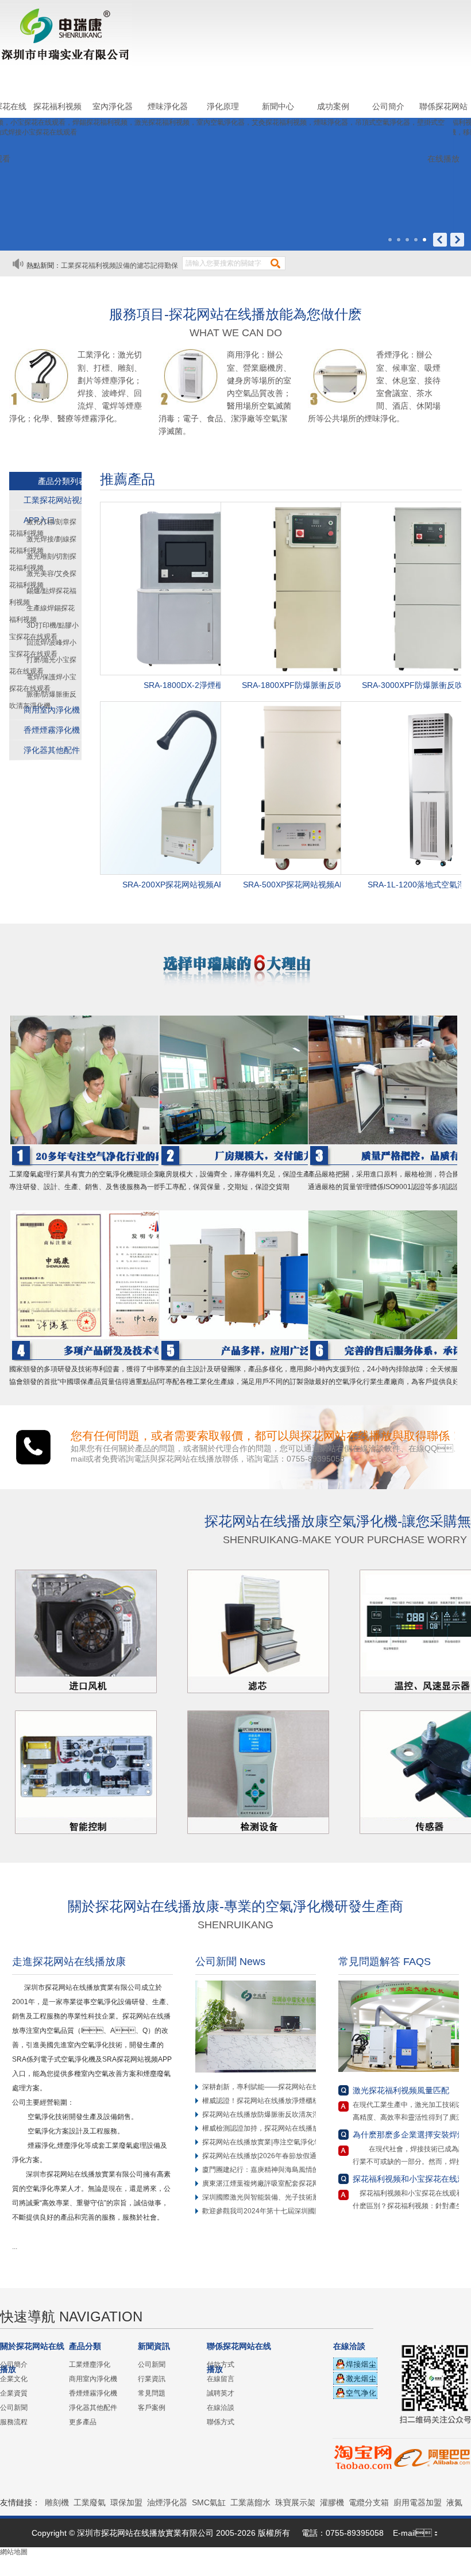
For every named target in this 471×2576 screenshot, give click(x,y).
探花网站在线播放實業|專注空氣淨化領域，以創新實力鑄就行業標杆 (306, 2142)
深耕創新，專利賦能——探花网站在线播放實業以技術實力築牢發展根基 (312, 2087)
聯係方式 (221, 2422)
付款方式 (221, 2364)
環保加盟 (126, 2502)
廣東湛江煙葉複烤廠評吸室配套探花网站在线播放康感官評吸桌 (299, 2183)
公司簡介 (388, 106)
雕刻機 (57, 2502)
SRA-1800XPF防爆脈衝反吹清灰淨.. (307, 685)
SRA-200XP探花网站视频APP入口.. (186, 885)
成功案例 (333, 106)
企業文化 (14, 2379)
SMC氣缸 (209, 2502)
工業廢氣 (90, 2502)
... (18, 2247)
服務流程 (14, 2422)
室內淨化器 (113, 106)
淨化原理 (223, 106)
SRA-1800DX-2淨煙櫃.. (186, 685)
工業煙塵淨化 (90, 2364)
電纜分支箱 (369, 2502)
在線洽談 (221, 2408)
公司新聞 (14, 2408)
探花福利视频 (57, 106)
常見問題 (152, 2393)
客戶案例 (152, 2408)
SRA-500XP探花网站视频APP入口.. (307, 885)
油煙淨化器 (167, 2502)
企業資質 (14, 2393)
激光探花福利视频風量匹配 (401, 2090)
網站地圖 (14, 2552)
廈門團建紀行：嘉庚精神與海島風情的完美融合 (275, 2170)
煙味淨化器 (168, 106)
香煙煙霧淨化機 (52, 730)
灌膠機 (332, 2502)
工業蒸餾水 (250, 2502)
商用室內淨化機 (52, 710)
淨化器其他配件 (52, 750)
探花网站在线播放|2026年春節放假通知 (263, 2156)
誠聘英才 (221, 2393)
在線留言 (221, 2379)
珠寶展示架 (295, 2502)
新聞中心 (278, 106)
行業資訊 (152, 2379)
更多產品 (83, 2422)
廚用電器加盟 (418, 2502)
